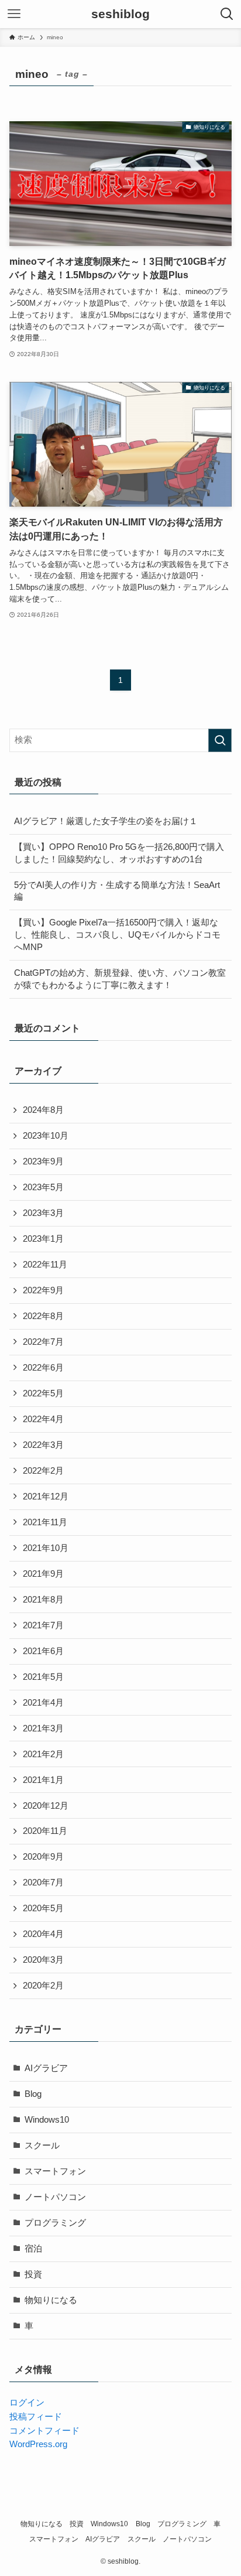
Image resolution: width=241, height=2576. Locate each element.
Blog (33, 2094)
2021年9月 (43, 1574)
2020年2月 (43, 1986)
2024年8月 (43, 1110)
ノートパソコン (55, 2197)
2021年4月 (43, 1703)
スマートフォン (55, 2171)
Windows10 (47, 2120)
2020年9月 (43, 1857)
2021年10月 (46, 1548)
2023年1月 (43, 1239)
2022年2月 (43, 1471)
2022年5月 (43, 1393)
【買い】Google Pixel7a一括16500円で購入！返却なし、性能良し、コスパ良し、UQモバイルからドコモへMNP (117, 935)
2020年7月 (43, 1883)
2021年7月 (43, 1625)
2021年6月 (43, 1651)
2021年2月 (43, 1754)
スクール (42, 2145)
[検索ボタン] (227, 14)
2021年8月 (43, 1600)
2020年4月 (43, 1934)
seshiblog (120, 14)
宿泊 (33, 2249)
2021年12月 (46, 1497)
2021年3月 (43, 1728)
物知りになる (51, 2300)
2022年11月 (45, 1265)
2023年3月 (43, 1213)
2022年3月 (43, 1445)
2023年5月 (43, 1187)
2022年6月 (43, 1368)
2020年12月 (46, 1806)
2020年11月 (45, 1831)
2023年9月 (43, 1161)
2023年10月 (46, 1136)
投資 (33, 2274)
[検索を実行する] (220, 740)
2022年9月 (43, 1290)
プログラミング (55, 2223)
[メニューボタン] (14, 14)
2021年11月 (45, 1522)
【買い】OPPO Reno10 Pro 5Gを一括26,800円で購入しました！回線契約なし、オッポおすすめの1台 (119, 853)
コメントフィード (44, 2431)
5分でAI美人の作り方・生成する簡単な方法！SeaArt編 (117, 891)
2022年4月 (43, 1419)
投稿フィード (36, 2417)
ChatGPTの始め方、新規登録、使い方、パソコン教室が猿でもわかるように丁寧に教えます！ (120, 979)
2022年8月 (43, 1316)
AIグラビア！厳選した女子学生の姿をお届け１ (106, 821)
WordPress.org (38, 2444)
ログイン (27, 2403)
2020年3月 (43, 1960)
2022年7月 (43, 1342)
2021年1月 (43, 1780)
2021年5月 (43, 1677)
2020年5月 (43, 1908)
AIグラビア (46, 2068)
